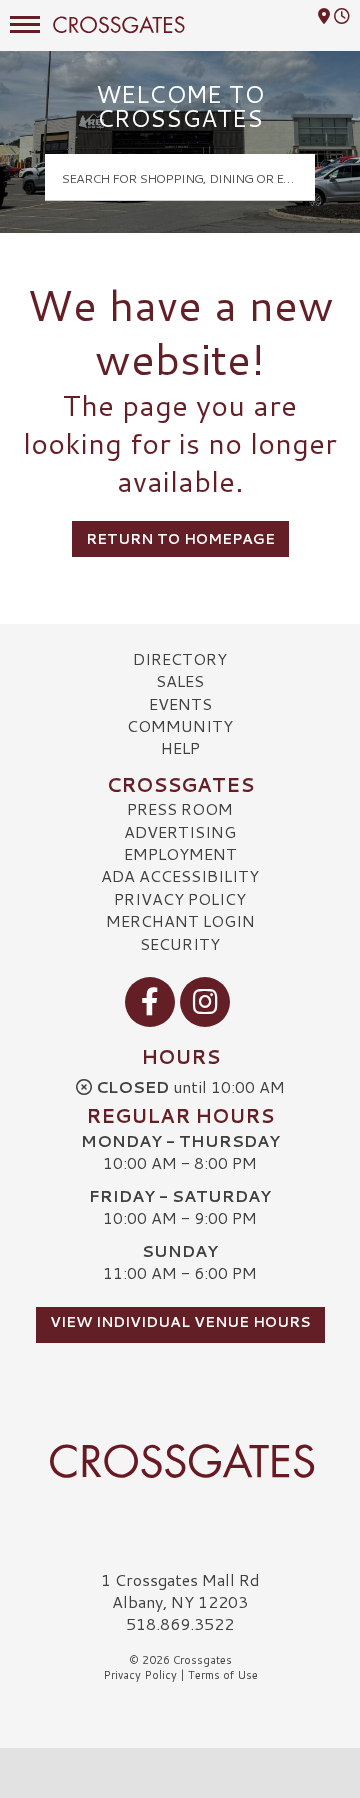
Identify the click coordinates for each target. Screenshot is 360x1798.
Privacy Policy (180, 898)
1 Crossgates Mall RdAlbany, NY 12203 (180, 1590)
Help (180, 747)
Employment (180, 853)
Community (180, 725)
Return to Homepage (180, 539)
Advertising (180, 831)
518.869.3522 (180, 1624)
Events (180, 703)
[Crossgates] (180, 1461)
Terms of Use (223, 1675)
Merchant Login (180, 920)
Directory (180, 658)
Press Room (180, 808)
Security (180, 943)
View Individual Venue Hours (180, 1322)
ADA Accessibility (180, 875)
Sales (180, 680)
